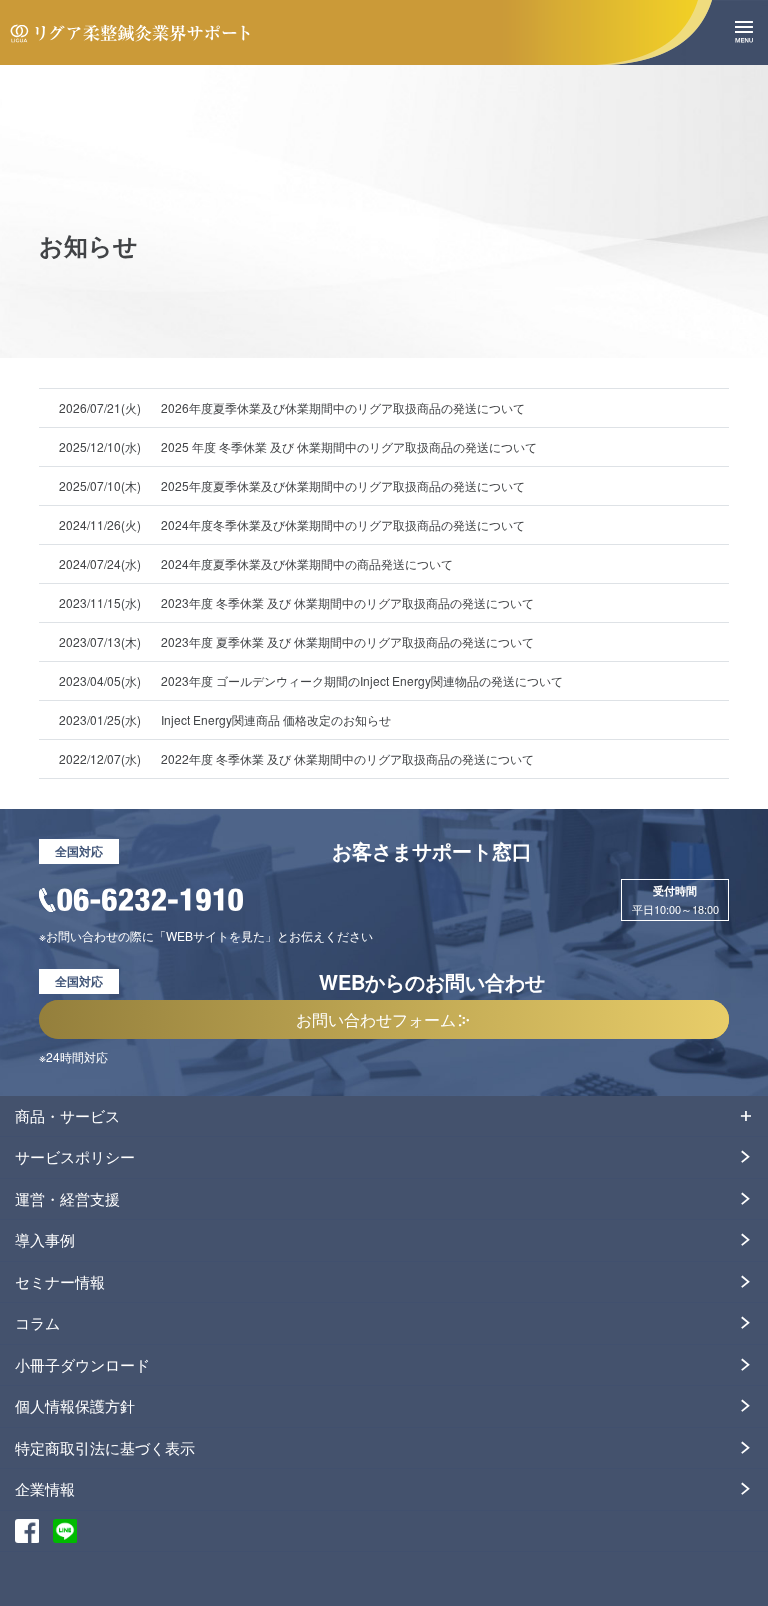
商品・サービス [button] (67, 1115)
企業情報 (45, 1488)
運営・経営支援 (67, 1198)
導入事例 (45, 1239)
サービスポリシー (75, 1156)
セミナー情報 (60, 1281)
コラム (37, 1322)
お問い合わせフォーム (376, 1019)
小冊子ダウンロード (82, 1364)
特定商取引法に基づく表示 (105, 1447)
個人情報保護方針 (75, 1405)
